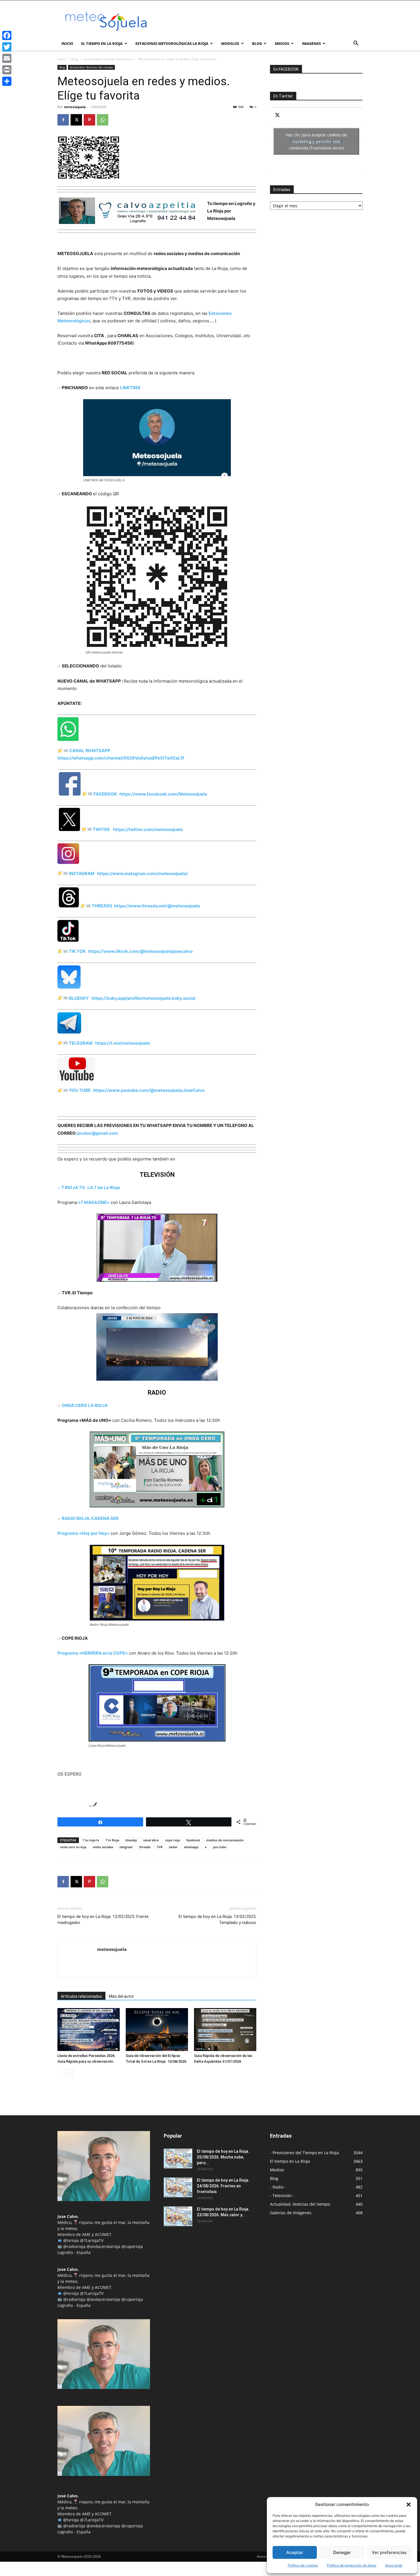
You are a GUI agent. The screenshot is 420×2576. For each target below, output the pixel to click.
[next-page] (70, 2073)
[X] (76, 120)
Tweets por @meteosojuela (316, 141)
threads (145, 1847)
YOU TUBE (79, 1090)
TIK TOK (77, 951)
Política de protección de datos (352, 2565)
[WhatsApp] (103, 120)
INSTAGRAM (82, 873)
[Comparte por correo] (83, 1805)
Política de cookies (303, 2565)
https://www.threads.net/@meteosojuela (156, 906)
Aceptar (295, 2552)
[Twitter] (7, 47)
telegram (126, 1847)
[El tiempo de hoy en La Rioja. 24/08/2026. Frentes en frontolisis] (178, 2187)
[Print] (7, 70)
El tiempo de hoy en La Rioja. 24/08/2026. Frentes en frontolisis (223, 2186)
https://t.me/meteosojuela (123, 1043)
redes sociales (103, 1847)
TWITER (101, 829)
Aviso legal (394, 2565)
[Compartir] (7, 81)
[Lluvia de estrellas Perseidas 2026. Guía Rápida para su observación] (89, 2030)
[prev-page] (61, 2073)
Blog (75, 59)
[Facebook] (63, 120)
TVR (160, 1847)
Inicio (67, 43)
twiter (173, 1847)
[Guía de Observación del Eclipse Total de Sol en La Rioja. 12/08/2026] (157, 2030)
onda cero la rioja (73, 1847)
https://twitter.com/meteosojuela (147, 829)
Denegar (342, 2552)
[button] (409, 2505)
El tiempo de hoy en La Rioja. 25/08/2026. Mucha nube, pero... (223, 2157)
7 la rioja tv (91, 1840)
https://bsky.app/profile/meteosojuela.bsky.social (142, 998)
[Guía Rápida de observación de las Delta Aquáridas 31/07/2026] (225, 2030)
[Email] (7, 58)
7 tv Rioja (112, 1840)
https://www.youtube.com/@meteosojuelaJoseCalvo (149, 1090)
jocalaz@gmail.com (97, 1133)
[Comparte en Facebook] (62, 1805)
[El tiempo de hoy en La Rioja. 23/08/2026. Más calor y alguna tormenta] (178, 2216)
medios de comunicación (225, 1840)
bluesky (131, 1840)
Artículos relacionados (81, 1996)
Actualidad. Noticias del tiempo (108, 59)
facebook (193, 1840)
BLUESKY (79, 998)
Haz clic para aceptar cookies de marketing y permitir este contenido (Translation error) (316, 141)
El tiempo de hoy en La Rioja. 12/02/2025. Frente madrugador (103, 1920)
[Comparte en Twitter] (73, 1805)
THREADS (102, 906)
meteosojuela (75, 107)
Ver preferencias (389, 2552)
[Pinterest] (89, 120)
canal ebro (151, 1840)
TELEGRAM (80, 1043)
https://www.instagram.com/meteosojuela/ (141, 873)
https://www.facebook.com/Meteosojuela (162, 794)
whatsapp (191, 1847)
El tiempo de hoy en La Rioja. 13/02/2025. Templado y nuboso (217, 1920)
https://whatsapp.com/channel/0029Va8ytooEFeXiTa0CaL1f (121, 758)
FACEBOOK (105, 794)
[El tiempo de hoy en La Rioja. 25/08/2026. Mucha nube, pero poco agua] (178, 2158)
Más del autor (121, 1996)
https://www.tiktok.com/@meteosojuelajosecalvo (140, 951)
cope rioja (173, 1840)
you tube (220, 1847)
